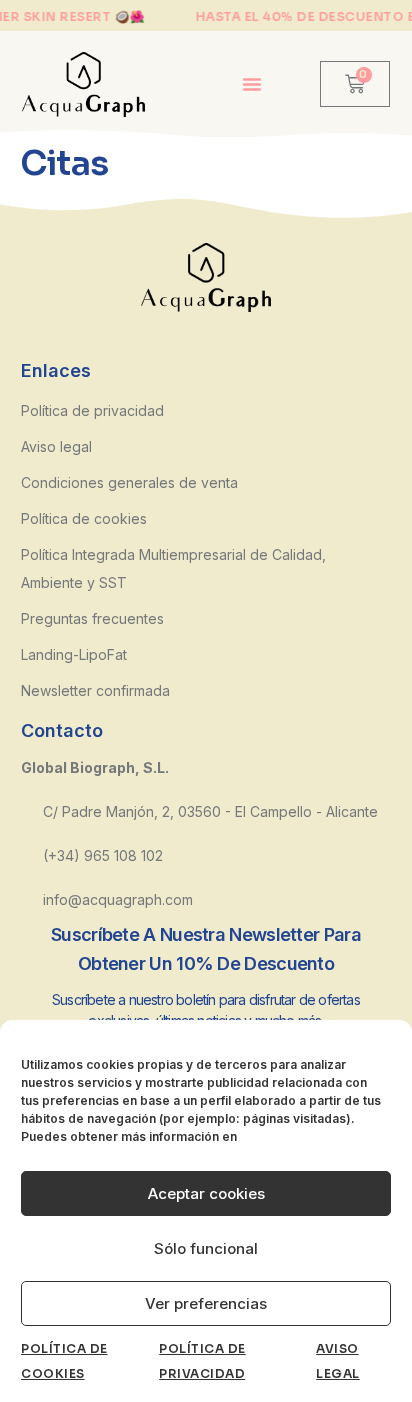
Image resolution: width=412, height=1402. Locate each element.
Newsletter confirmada (95, 690)
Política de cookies (84, 518)
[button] (252, 84)
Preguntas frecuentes (92, 618)
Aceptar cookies (206, 1193)
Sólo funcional (206, 1248)
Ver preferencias (206, 1303)
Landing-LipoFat (74, 654)
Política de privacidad (92, 410)
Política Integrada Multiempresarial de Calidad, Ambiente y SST (173, 568)
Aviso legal (56, 446)
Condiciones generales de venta (129, 482)
